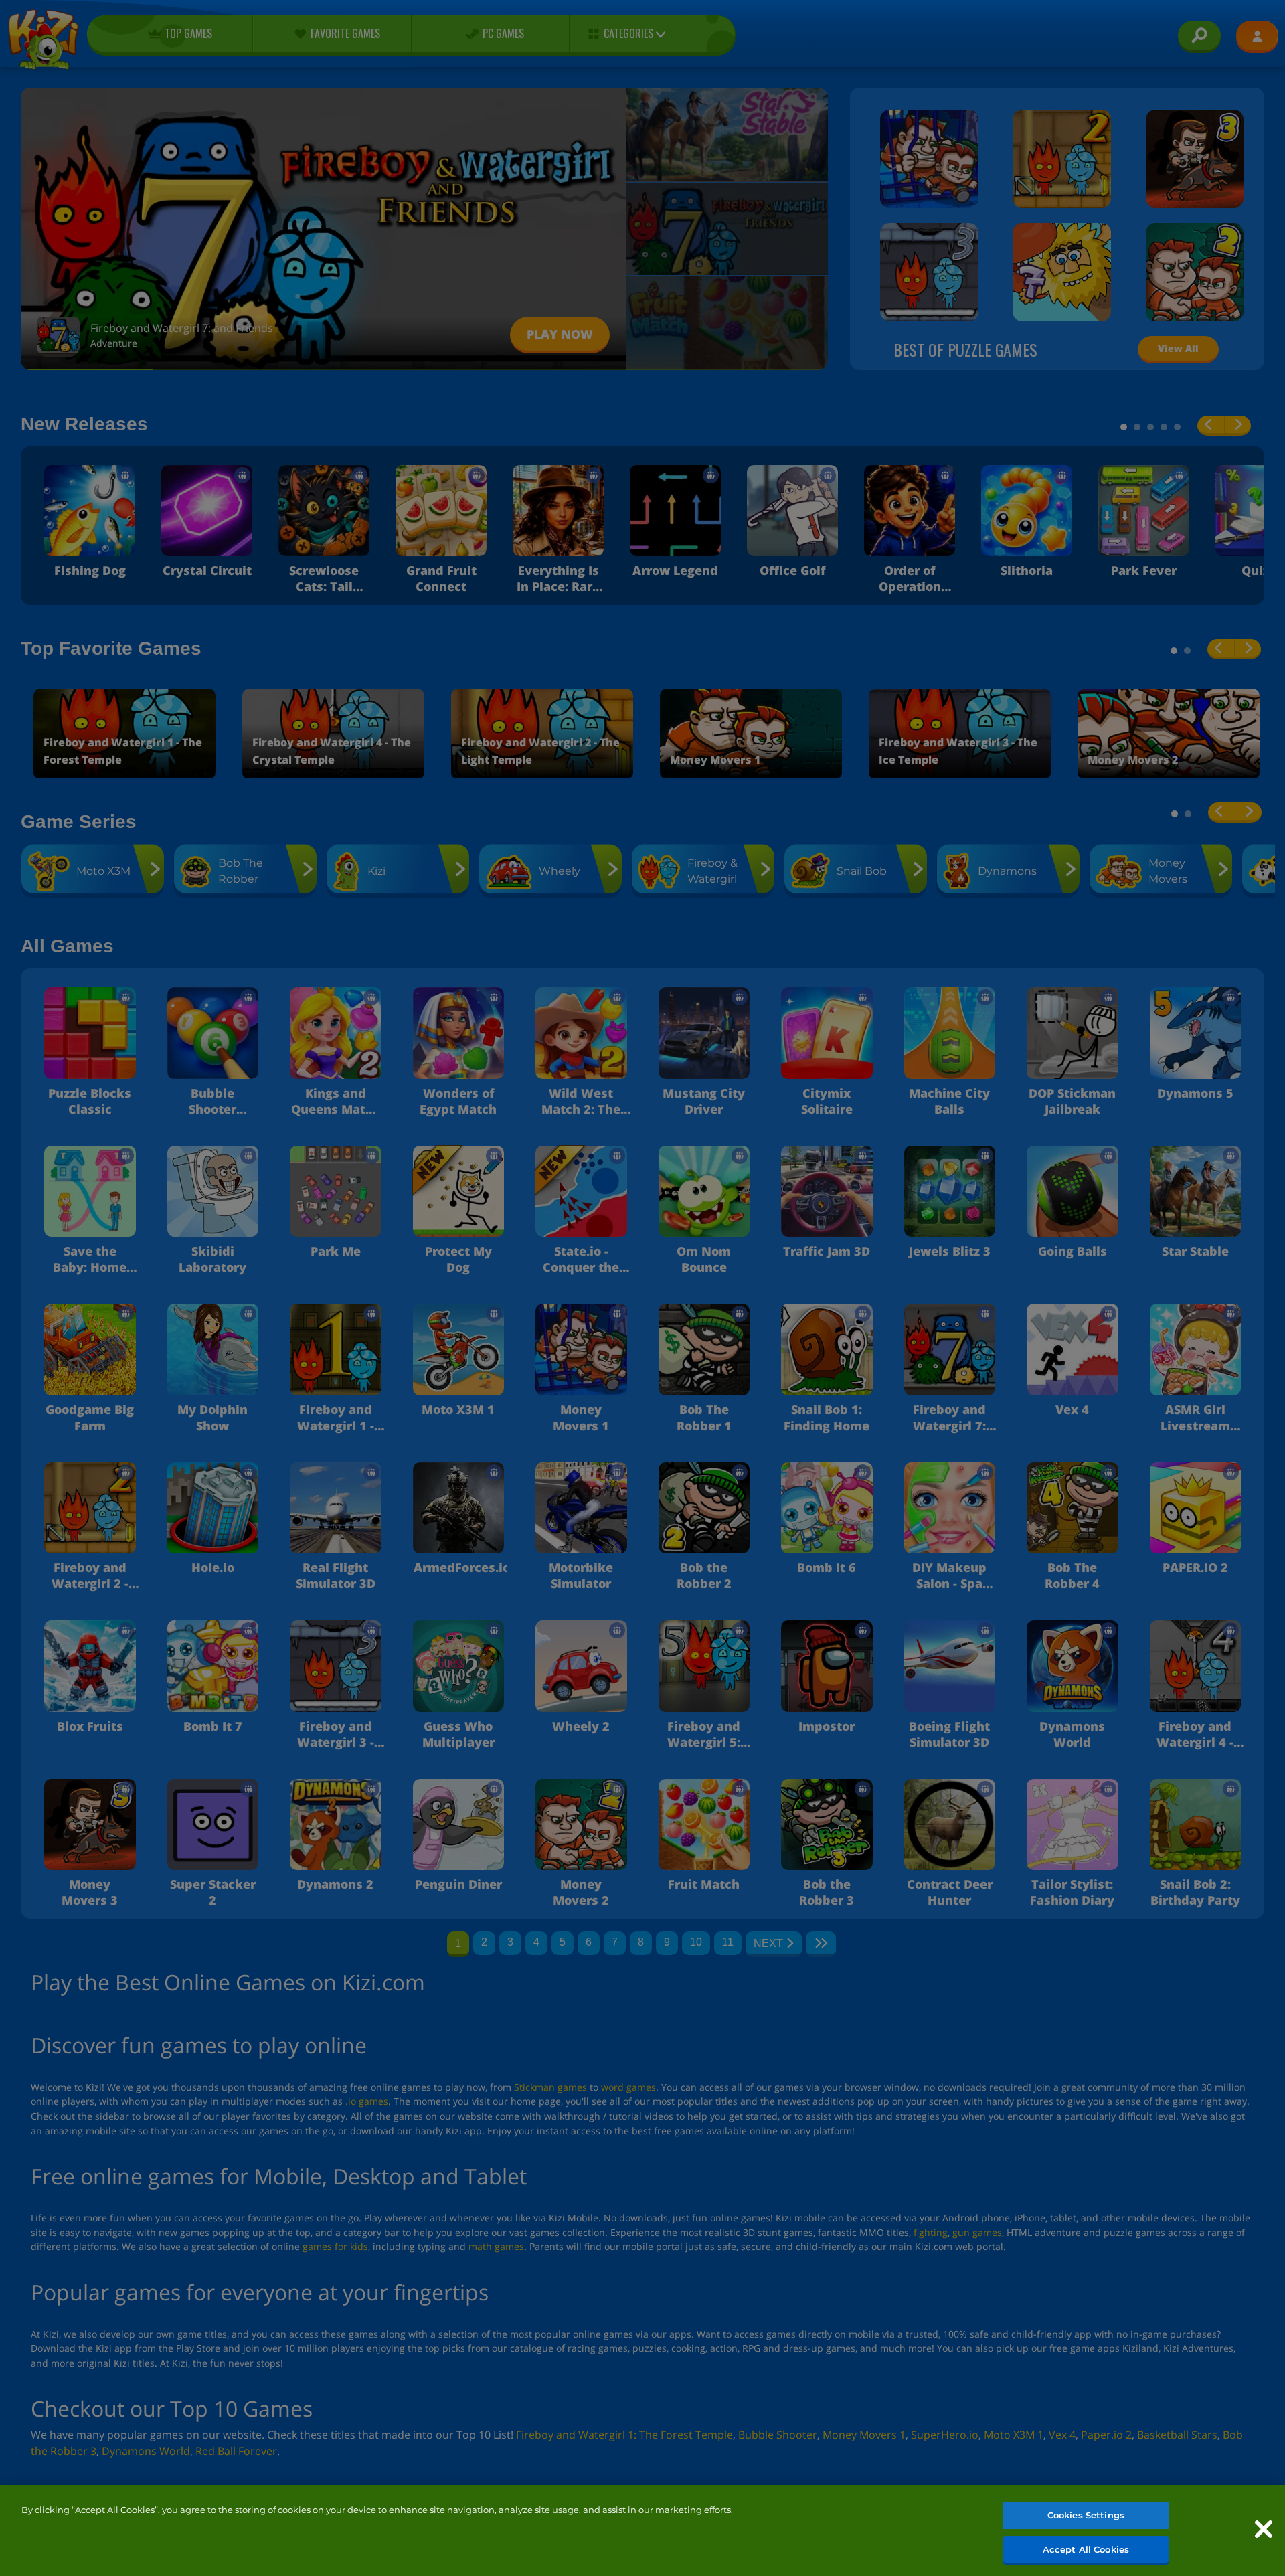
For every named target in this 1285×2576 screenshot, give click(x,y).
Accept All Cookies (1086, 2549)
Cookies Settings (1086, 2515)
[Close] (1264, 2529)
